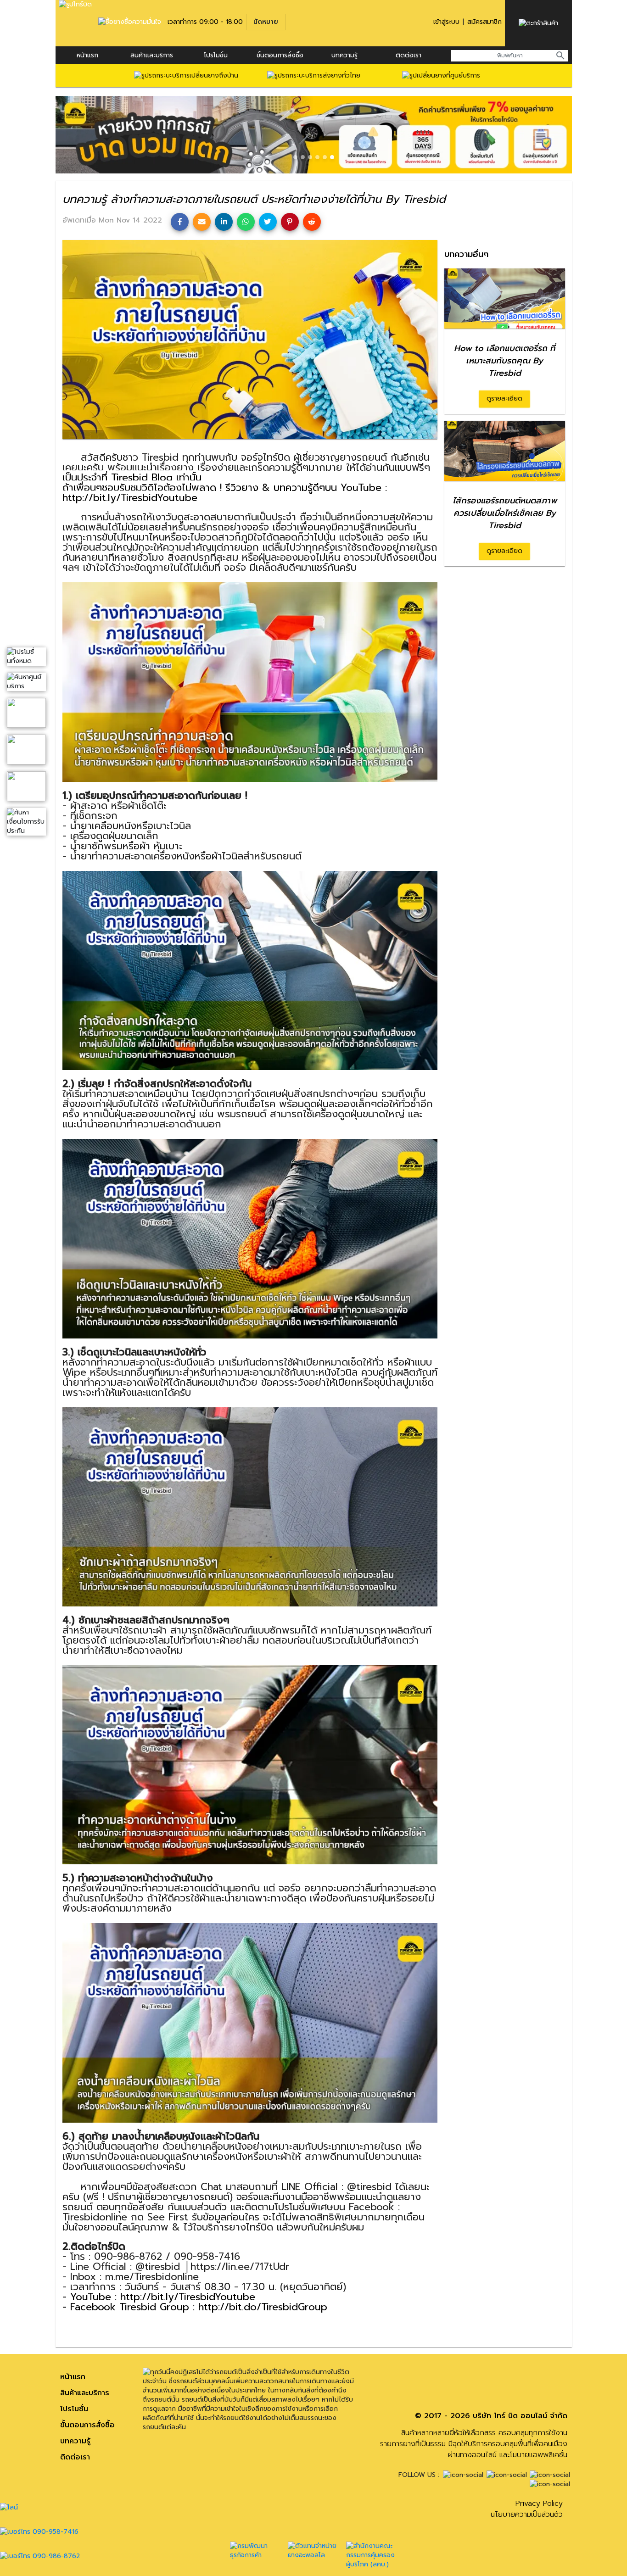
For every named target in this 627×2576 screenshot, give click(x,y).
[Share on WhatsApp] (246, 222)
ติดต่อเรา (409, 55)
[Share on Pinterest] (290, 222)
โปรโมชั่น (216, 55)
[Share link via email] (202, 222)
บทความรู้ (75, 2441)
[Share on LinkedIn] (224, 222)
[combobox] (510, 56)
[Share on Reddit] (312, 222)
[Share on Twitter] (268, 222)
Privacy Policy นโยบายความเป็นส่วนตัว (527, 2509)
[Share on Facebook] (180, 222)
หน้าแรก (87, 55)
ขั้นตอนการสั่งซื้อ (280, 55)
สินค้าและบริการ (152, 55)
